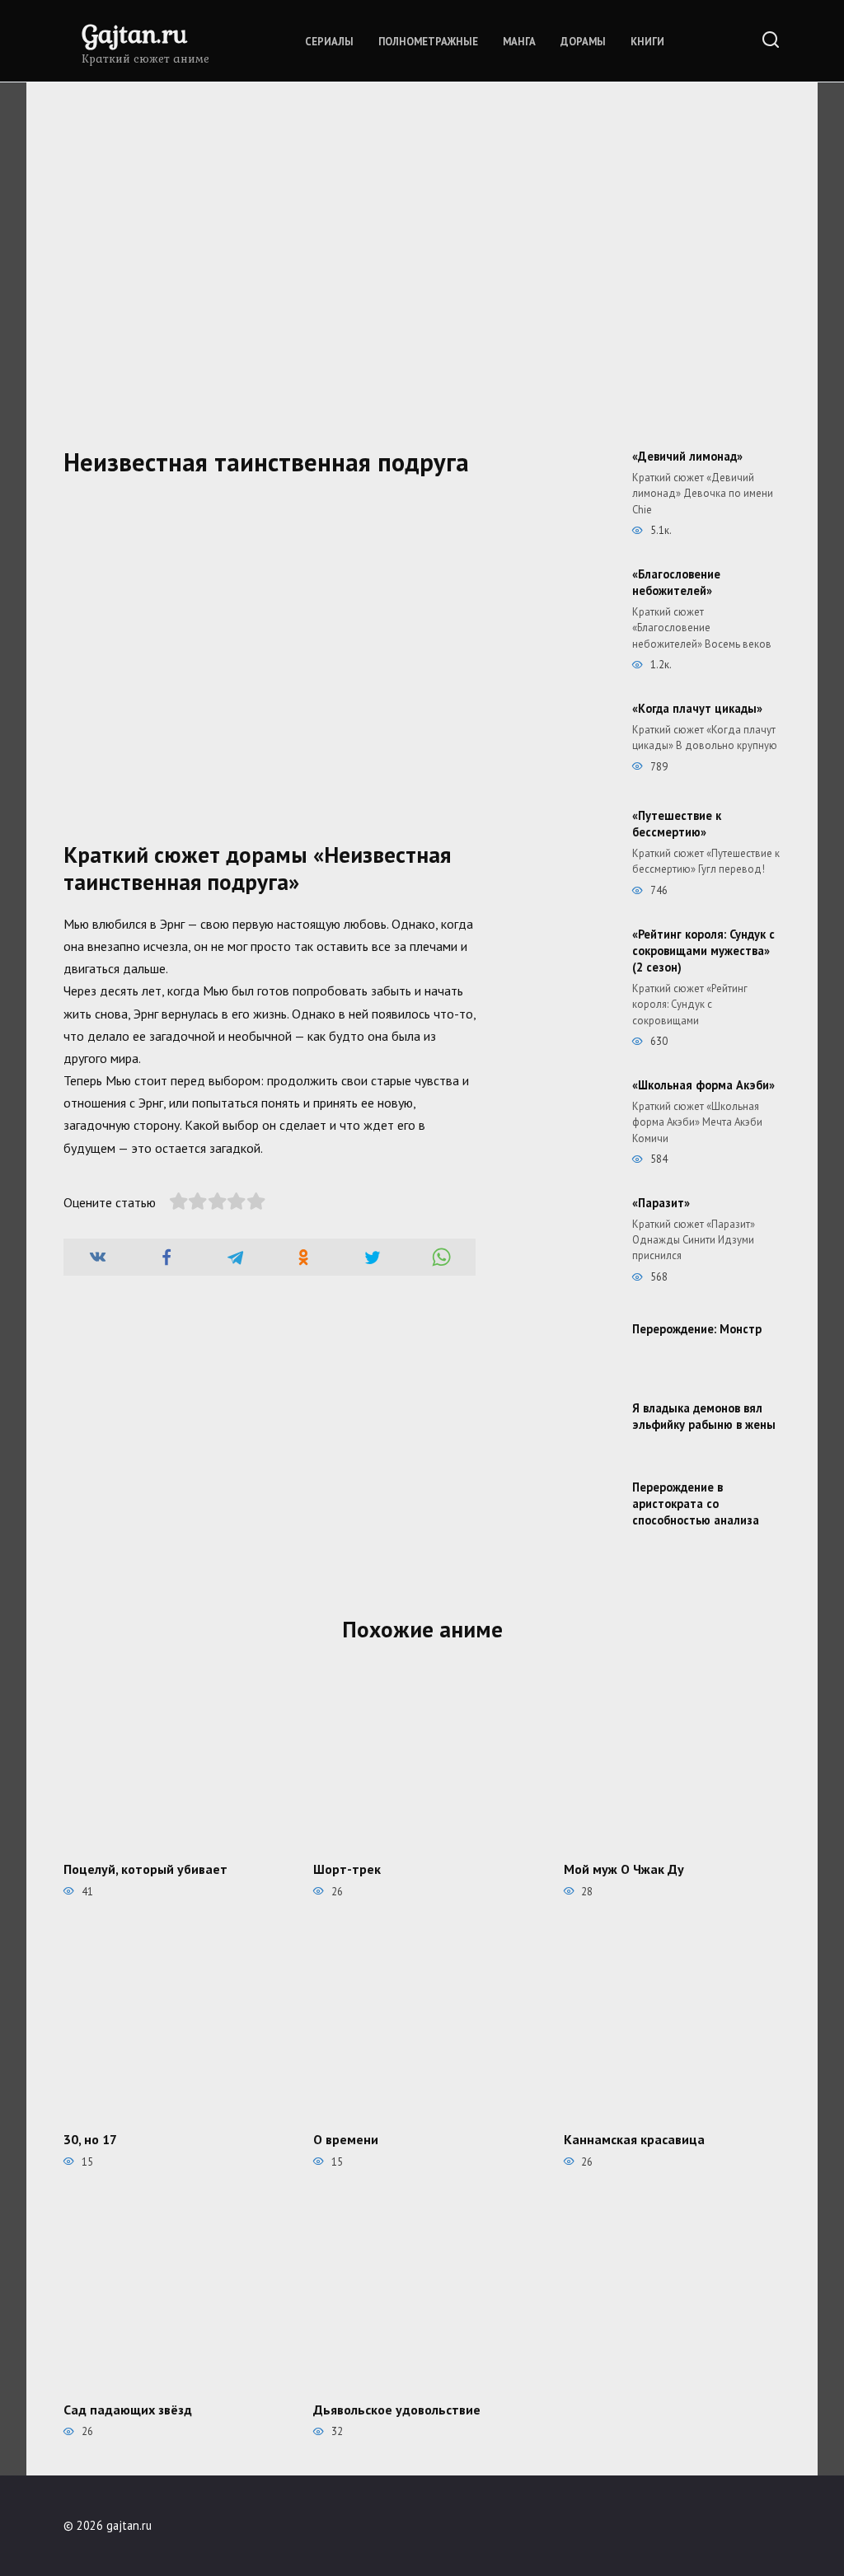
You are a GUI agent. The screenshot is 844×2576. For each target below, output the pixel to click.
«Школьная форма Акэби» (703, 1085)
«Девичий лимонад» (687, 456)
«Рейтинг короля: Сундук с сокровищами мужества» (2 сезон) (703, 951)
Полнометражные (428, 42)
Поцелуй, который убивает (145, 1869)
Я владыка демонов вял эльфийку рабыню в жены (704, 1416)
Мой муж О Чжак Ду (624, 1869)
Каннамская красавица (634, 2139)
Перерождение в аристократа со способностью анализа (696, 1503)
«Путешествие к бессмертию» (677, 824)
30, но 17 (90, 2139)
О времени (346, 2139)
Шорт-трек (347, 1869)
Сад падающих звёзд (128, 2410)
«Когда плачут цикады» (697, 708)
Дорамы (583, 42)
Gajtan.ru (134, 33)
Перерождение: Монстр (697, 1329)
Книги (647, 42)
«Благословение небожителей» (676, 582)
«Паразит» (661, 1203)
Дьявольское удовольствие (397, 2410)
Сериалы (329, 42)
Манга (519, 42)
